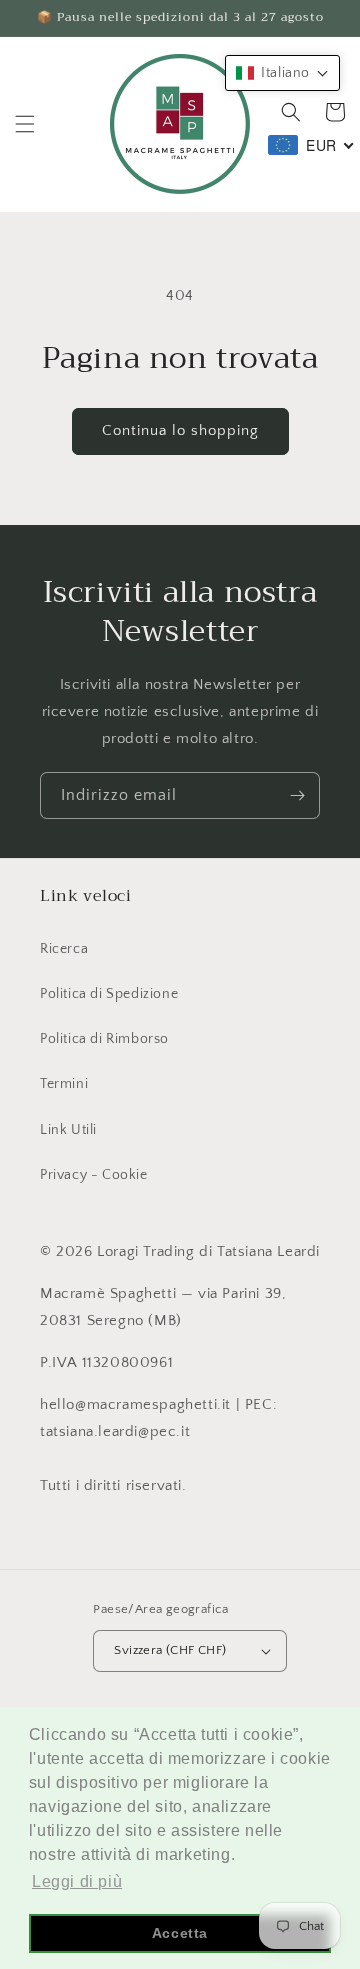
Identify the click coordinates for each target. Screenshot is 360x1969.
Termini (64, 1084)
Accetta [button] (180, 1933)
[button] (25, 124)
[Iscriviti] (297, 795)
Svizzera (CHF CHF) (170, 1650)
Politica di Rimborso (104, 1039)
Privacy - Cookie (94, 1175)
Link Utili (68, 1130)
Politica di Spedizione (109, 994)
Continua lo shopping (180, 430)
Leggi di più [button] (77, 1881)
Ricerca (64, 949)
